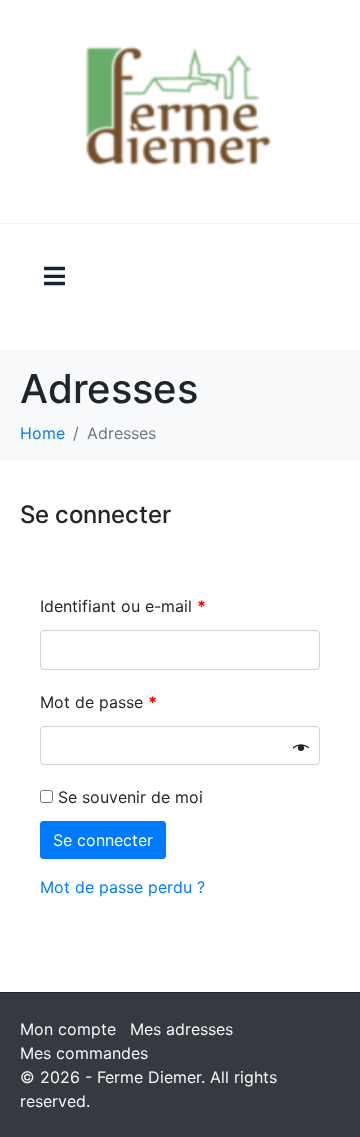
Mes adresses (181, 1029)
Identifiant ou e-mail (123, 606)
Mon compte (68, 1029)
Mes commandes (84, 1053)
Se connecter (103, 840)
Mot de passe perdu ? (122, 887)
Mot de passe (98, 702)
